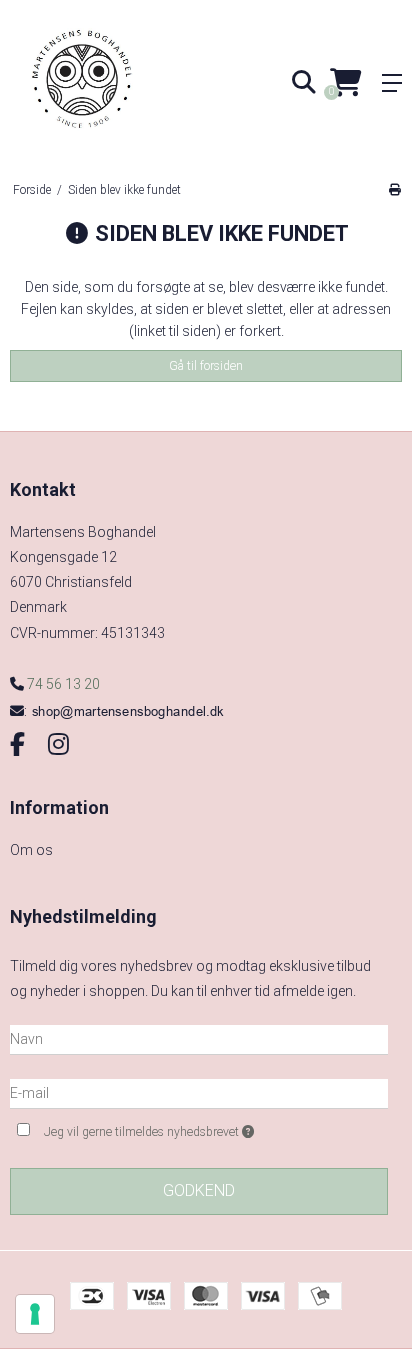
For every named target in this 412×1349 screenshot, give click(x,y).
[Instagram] (58, 745)
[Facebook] (17, 745)
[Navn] (199, 1039)
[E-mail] (199, 1093)
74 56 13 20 (62, 684)
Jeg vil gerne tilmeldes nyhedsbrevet (182, 1127)
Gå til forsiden (206, 366)
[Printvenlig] (394, 190)
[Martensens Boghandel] (103, 82)
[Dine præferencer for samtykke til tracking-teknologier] (35, 1314)
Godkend (199, 1190)
